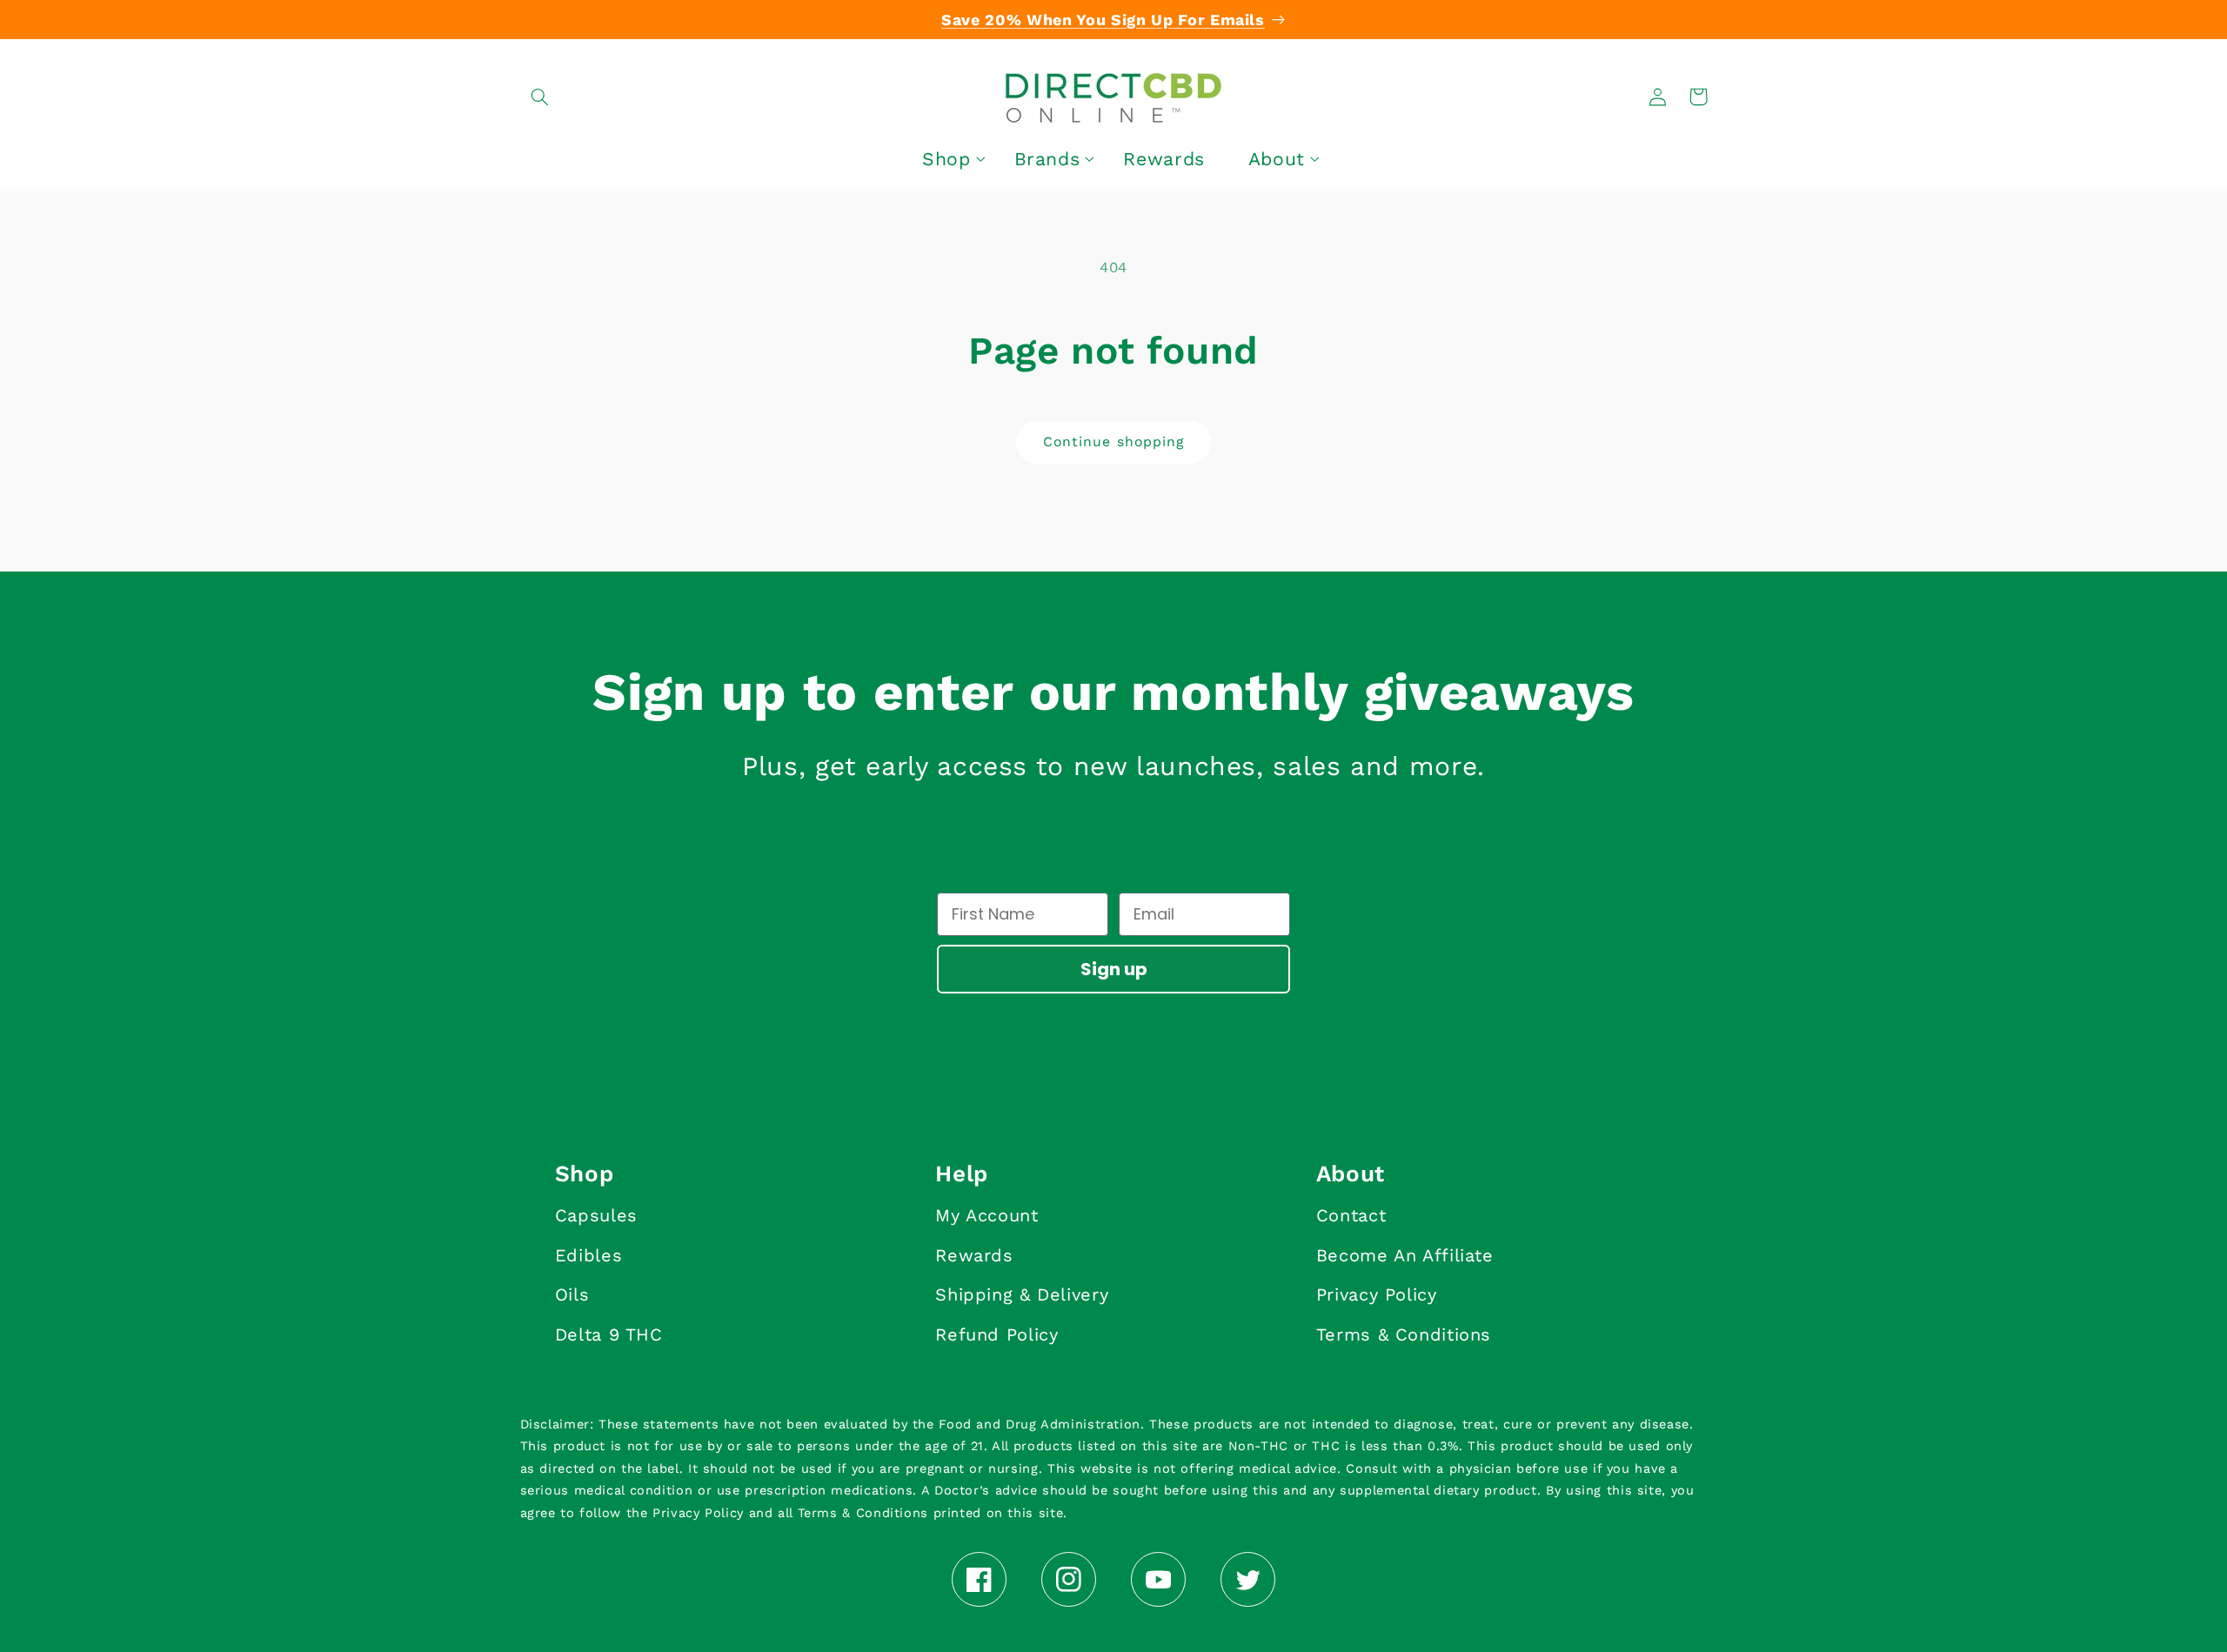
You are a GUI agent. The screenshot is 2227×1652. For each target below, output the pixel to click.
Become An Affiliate (1405, 1255)
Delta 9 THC (609, 1334)
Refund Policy (996, 1334)
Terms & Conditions (1404, 1334)
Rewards (974, 1255)
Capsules (596, 1215)
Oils (572, 1294)
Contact (1351, 1215)
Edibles (589, 1255)
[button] (540, 97)
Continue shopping (1113, 441)
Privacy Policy (1377, 1294)
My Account (986, 1215)
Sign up (1114, 969)
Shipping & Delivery (1022, 1294)
